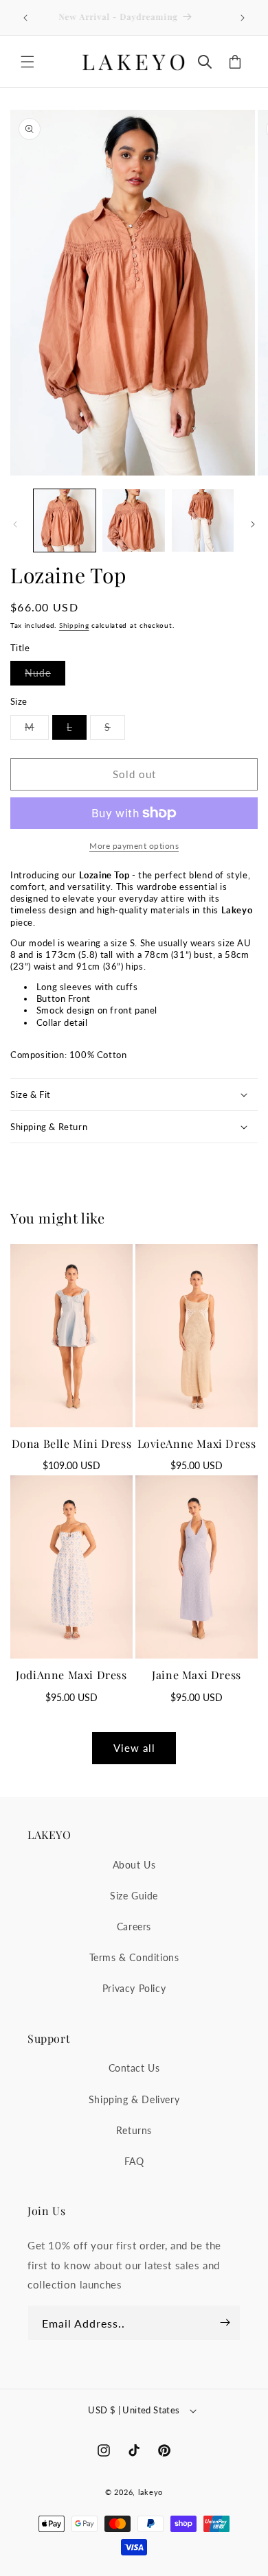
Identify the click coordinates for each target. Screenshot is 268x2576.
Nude (45, 676)
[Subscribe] (225, 2323)
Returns (134, 2130)
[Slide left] (15, 524)
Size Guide (134, 1896)
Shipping (74, 625)
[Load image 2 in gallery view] (133, 520)
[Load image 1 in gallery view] (65, 520)
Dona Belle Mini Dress (72, 1443)
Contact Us (134, 2068)
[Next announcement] (243, 18)
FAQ (134, 2161)
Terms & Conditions (134, 1957)
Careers (134, 1927)
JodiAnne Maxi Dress (71, 1675)
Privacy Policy (134, 1988)
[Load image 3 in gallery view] (203, 520)
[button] (27, 62)
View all (134, 1748)
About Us (134, 1865)
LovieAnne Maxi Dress (197, 1443)
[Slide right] (253, 524)
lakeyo (150, 2492)
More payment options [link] (134, 846)
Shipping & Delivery (134, 2099)
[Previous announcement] (25, 18)
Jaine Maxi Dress (197, 1675)
